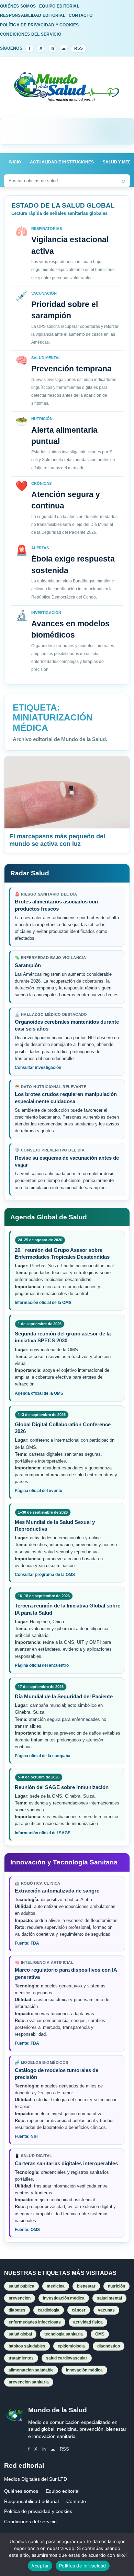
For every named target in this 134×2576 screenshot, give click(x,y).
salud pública (21, 2286)
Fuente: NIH (26, 2136)
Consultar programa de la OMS (45, 1575)
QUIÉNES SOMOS (18, 6)
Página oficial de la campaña (43, 1756)
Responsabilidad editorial (31, 2501)
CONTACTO (81, 15)
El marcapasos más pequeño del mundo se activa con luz (57, 840)
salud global (20, 2334)
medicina (56, 2286)
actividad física (88, 2322)
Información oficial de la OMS (43, 1303)
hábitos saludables (27, 2346)
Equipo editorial (63, 2491)
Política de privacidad (83, 2566)
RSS (79, 48)
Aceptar (40, 2566)
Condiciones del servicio (30, 2522)
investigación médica (64, 2298)
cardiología (49, 2310)
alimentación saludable (31, 2370)
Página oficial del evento (38, 1491)
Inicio (15, 162)
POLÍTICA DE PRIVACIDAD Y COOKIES (40, 25)
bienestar (86, 2286)
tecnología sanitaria (64, 2334)
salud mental (109, 2298)
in (52, 48)
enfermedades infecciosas (35, 2322)
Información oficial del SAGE (43, 1833)
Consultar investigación (38, 1068)
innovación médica (84, 2370)
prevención (20, 2298)
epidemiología (71, 2346)
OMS (100, 2334)
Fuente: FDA (27, 1943)
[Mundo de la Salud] (67, 91)
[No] (125, 2554)
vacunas (106, 2310)
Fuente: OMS (27, 2230)
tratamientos (21, 2358)
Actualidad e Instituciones (62, 162)
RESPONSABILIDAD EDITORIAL (33, 15)
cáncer (79, 2310)
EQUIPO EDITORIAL (59, 6)
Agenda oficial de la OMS (39, 1393)
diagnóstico (109, 2346)
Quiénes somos (21, 2491)
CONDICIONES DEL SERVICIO (31, 34)
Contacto (76, 2501)
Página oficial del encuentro (42, 1665)
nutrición (116, 2286)
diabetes (17, 2310)
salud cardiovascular (67, 2358)
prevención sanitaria (29, 2382)
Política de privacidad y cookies (38, 2511)
